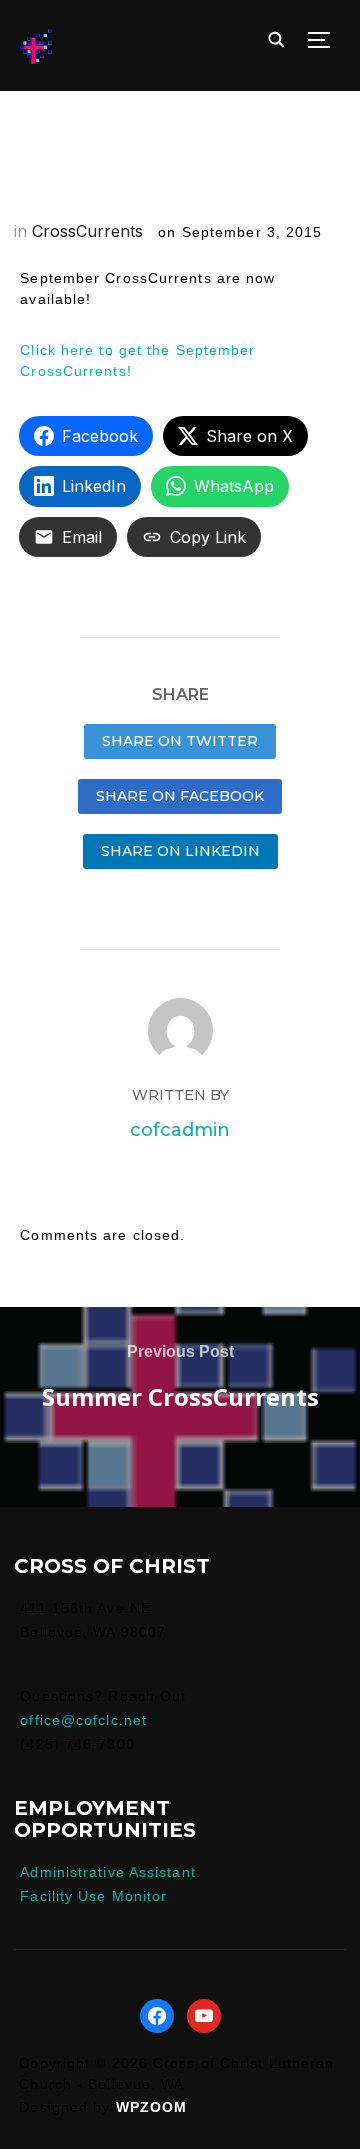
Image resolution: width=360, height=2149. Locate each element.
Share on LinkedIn (180, 851)
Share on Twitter (180, 741)
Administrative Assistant (107, 1872)
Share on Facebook (180, 796)
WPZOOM (152, 2107)
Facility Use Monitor (93, 1896)
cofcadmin (180, 1130)
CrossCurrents (87, 231)
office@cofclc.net (83, 1720)
